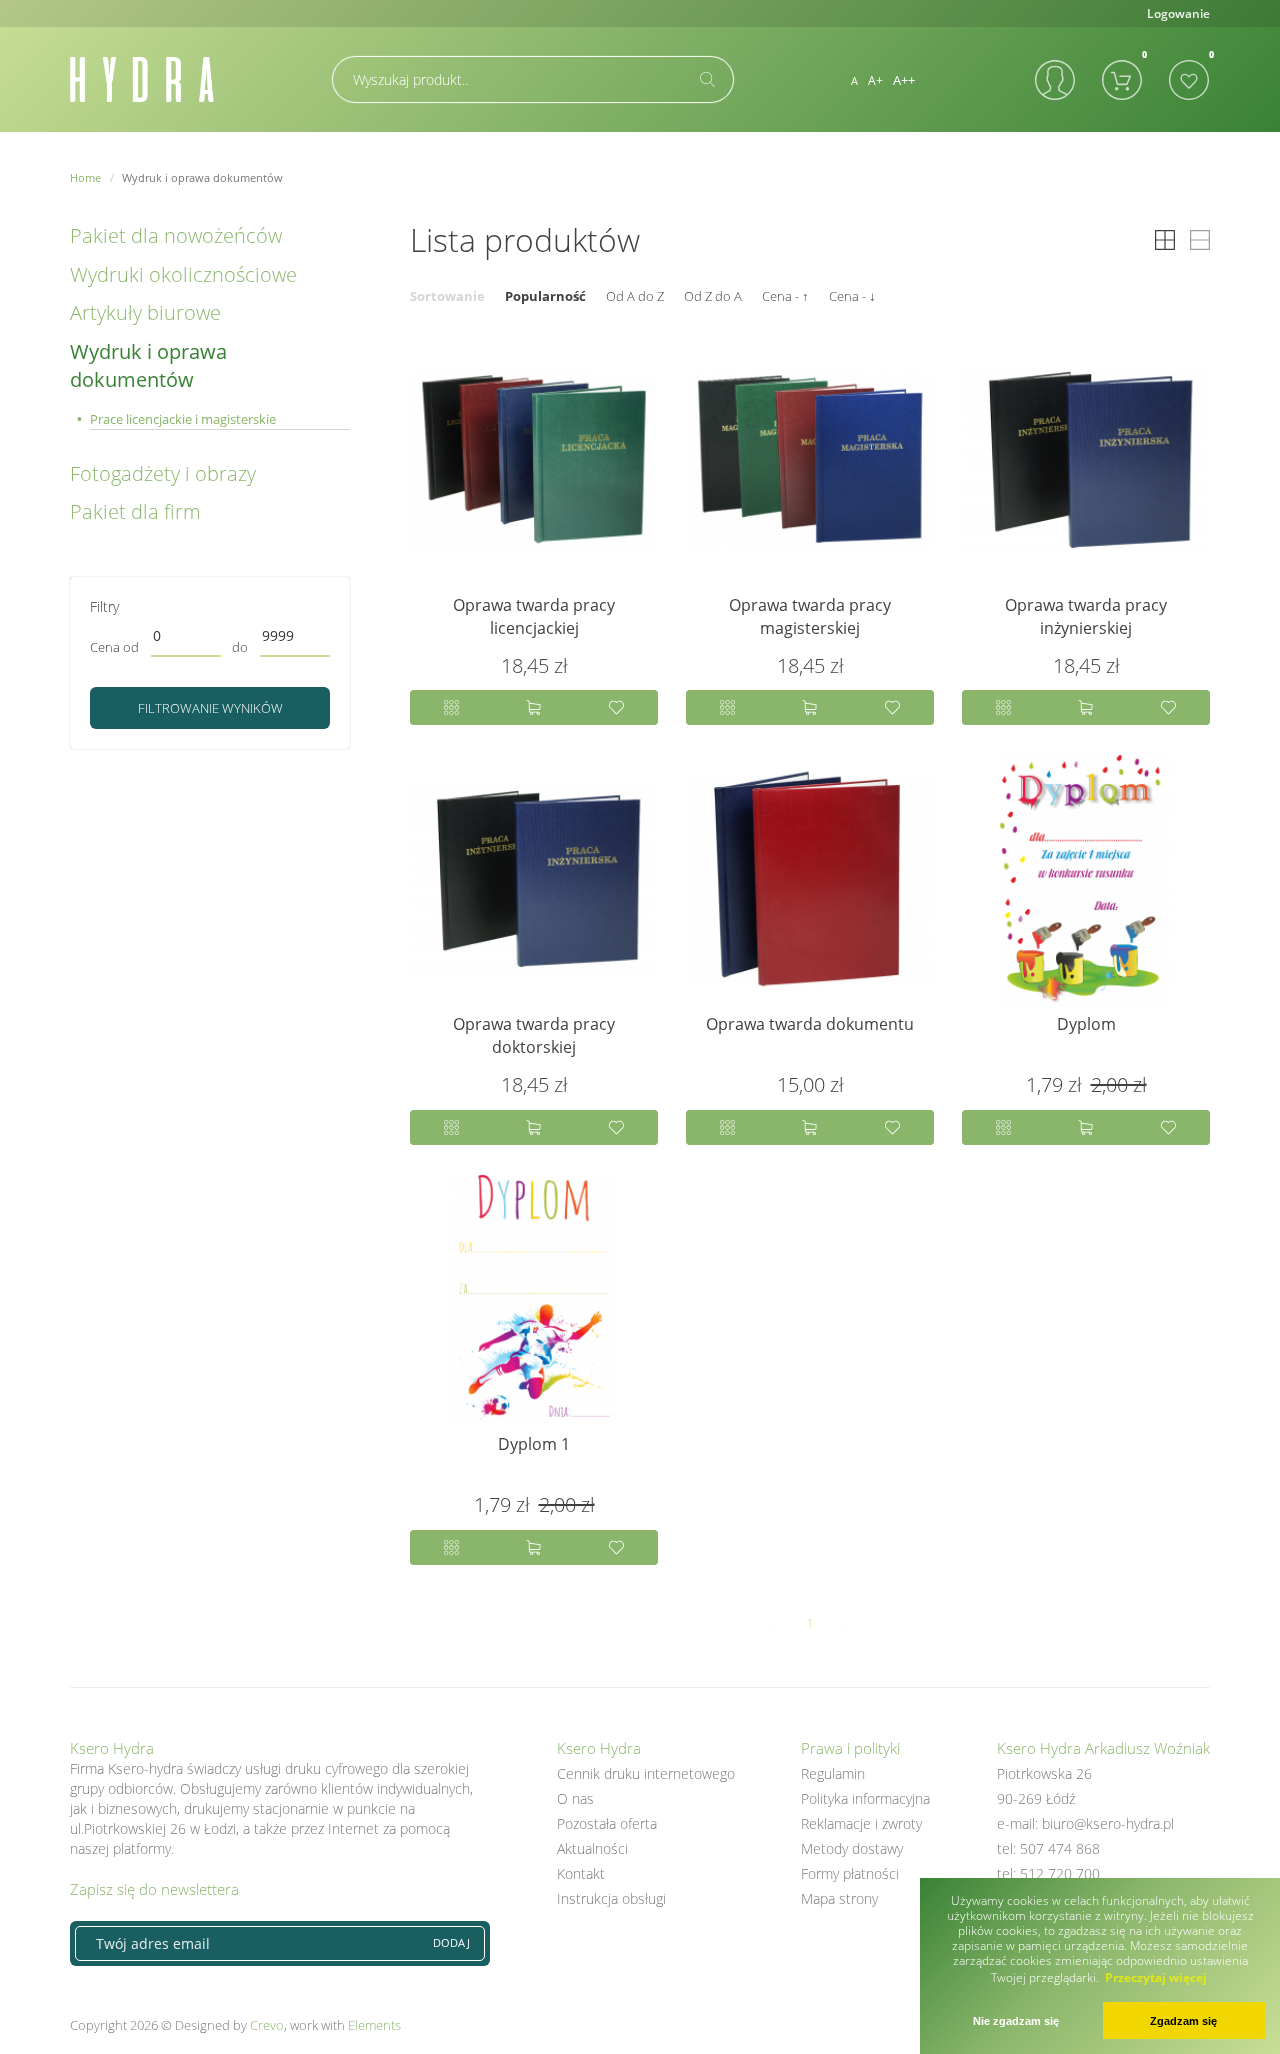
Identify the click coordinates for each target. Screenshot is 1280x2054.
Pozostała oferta (607, 1823)
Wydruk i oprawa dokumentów (148, 366)
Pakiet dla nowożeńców (176, 235)
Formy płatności (850, 1873)
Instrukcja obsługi (611, 1898)
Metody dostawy (852, 1848)
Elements (374, 2025)
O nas (575, 1798)
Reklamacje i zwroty (861, 1823)
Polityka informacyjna (865, 1798)
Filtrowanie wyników (210, 708)
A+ (875, 80)
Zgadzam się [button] (1183, 2021)
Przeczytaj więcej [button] (1156, 1977)
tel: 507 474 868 (1048, 1848)
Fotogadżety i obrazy (163, 473)
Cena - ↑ (785, 296)
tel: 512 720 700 (1048, 1873)
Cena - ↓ (852, 296)
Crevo (267, 2025)
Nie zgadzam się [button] (1016, 2021)
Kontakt (581, 1873)
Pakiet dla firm (135, 511)
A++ (904, 80)
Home (85, 177)
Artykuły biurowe (145, 312)
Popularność (545, 296)
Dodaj (451, 1942)
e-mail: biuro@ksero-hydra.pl (1085, 1823)
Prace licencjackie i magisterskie (183, 419)
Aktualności (592, 1848)
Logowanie (1178, 13)
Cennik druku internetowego (646, 1773)
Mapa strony (839, 1898)
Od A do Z (635, 296)
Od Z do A (713, 296)
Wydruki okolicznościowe (183, 274)
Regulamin (833, 1773)
